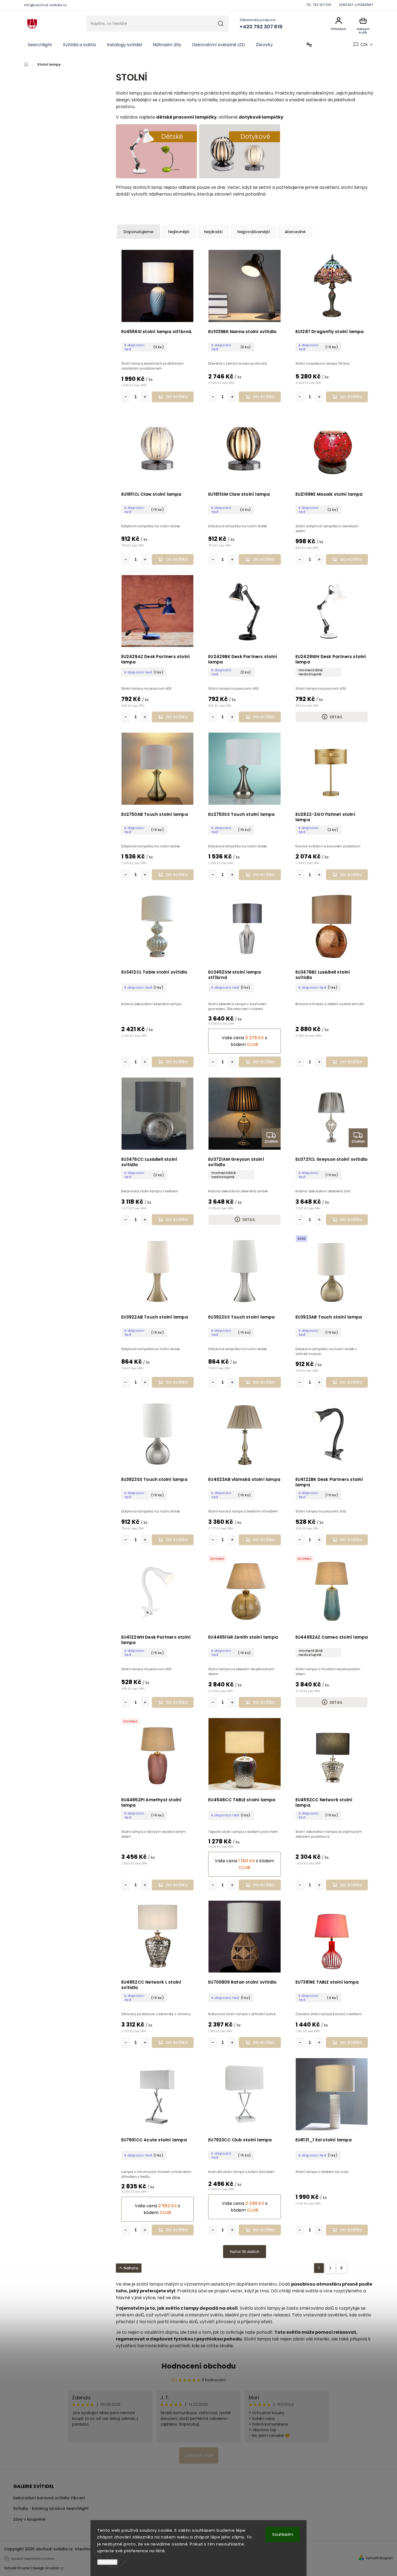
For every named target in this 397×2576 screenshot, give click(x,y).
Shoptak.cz (54, 2568)
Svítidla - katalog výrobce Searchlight (51, 2508)
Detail (336, 717)
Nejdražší (213, 232)
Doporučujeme (139, 232)
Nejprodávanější (254, 232)
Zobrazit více (199, 2455)
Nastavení (107, 2562)
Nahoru (131, 2268)
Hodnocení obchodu (199, 2366)
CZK (364, 45)
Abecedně (295, 232)
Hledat (221, 24)
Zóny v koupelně (29, 2519)
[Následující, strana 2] (330, 2268)
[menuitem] (40, 45)
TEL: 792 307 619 (319, 5)
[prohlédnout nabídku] (156, 177)
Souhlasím (283, 2534)
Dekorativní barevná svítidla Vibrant (49, 2498)
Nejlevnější (179, 232)
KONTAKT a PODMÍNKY (356, 5)
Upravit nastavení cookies (33, 2559)
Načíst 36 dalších (245, 2252)
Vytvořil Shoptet (379, 2558)
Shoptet (24, 2568)
